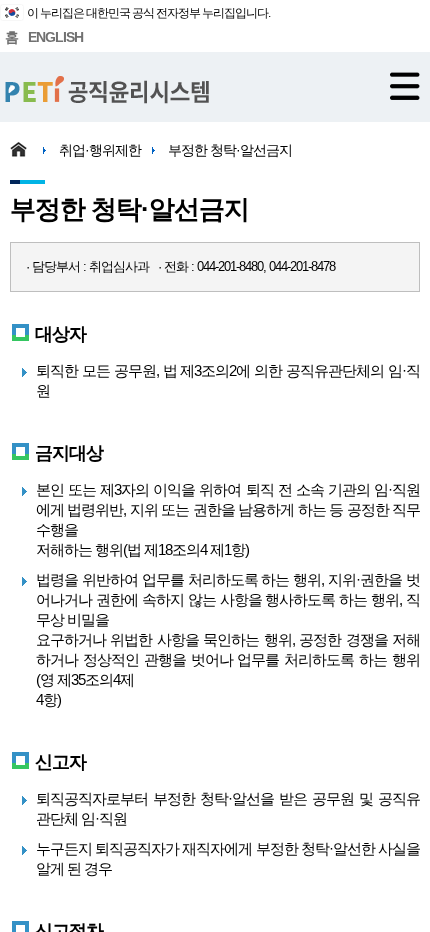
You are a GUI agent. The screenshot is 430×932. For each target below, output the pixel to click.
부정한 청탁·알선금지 (230, 150)
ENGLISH (55, 37)
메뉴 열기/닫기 (405, 86)
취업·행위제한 (100, 150)
